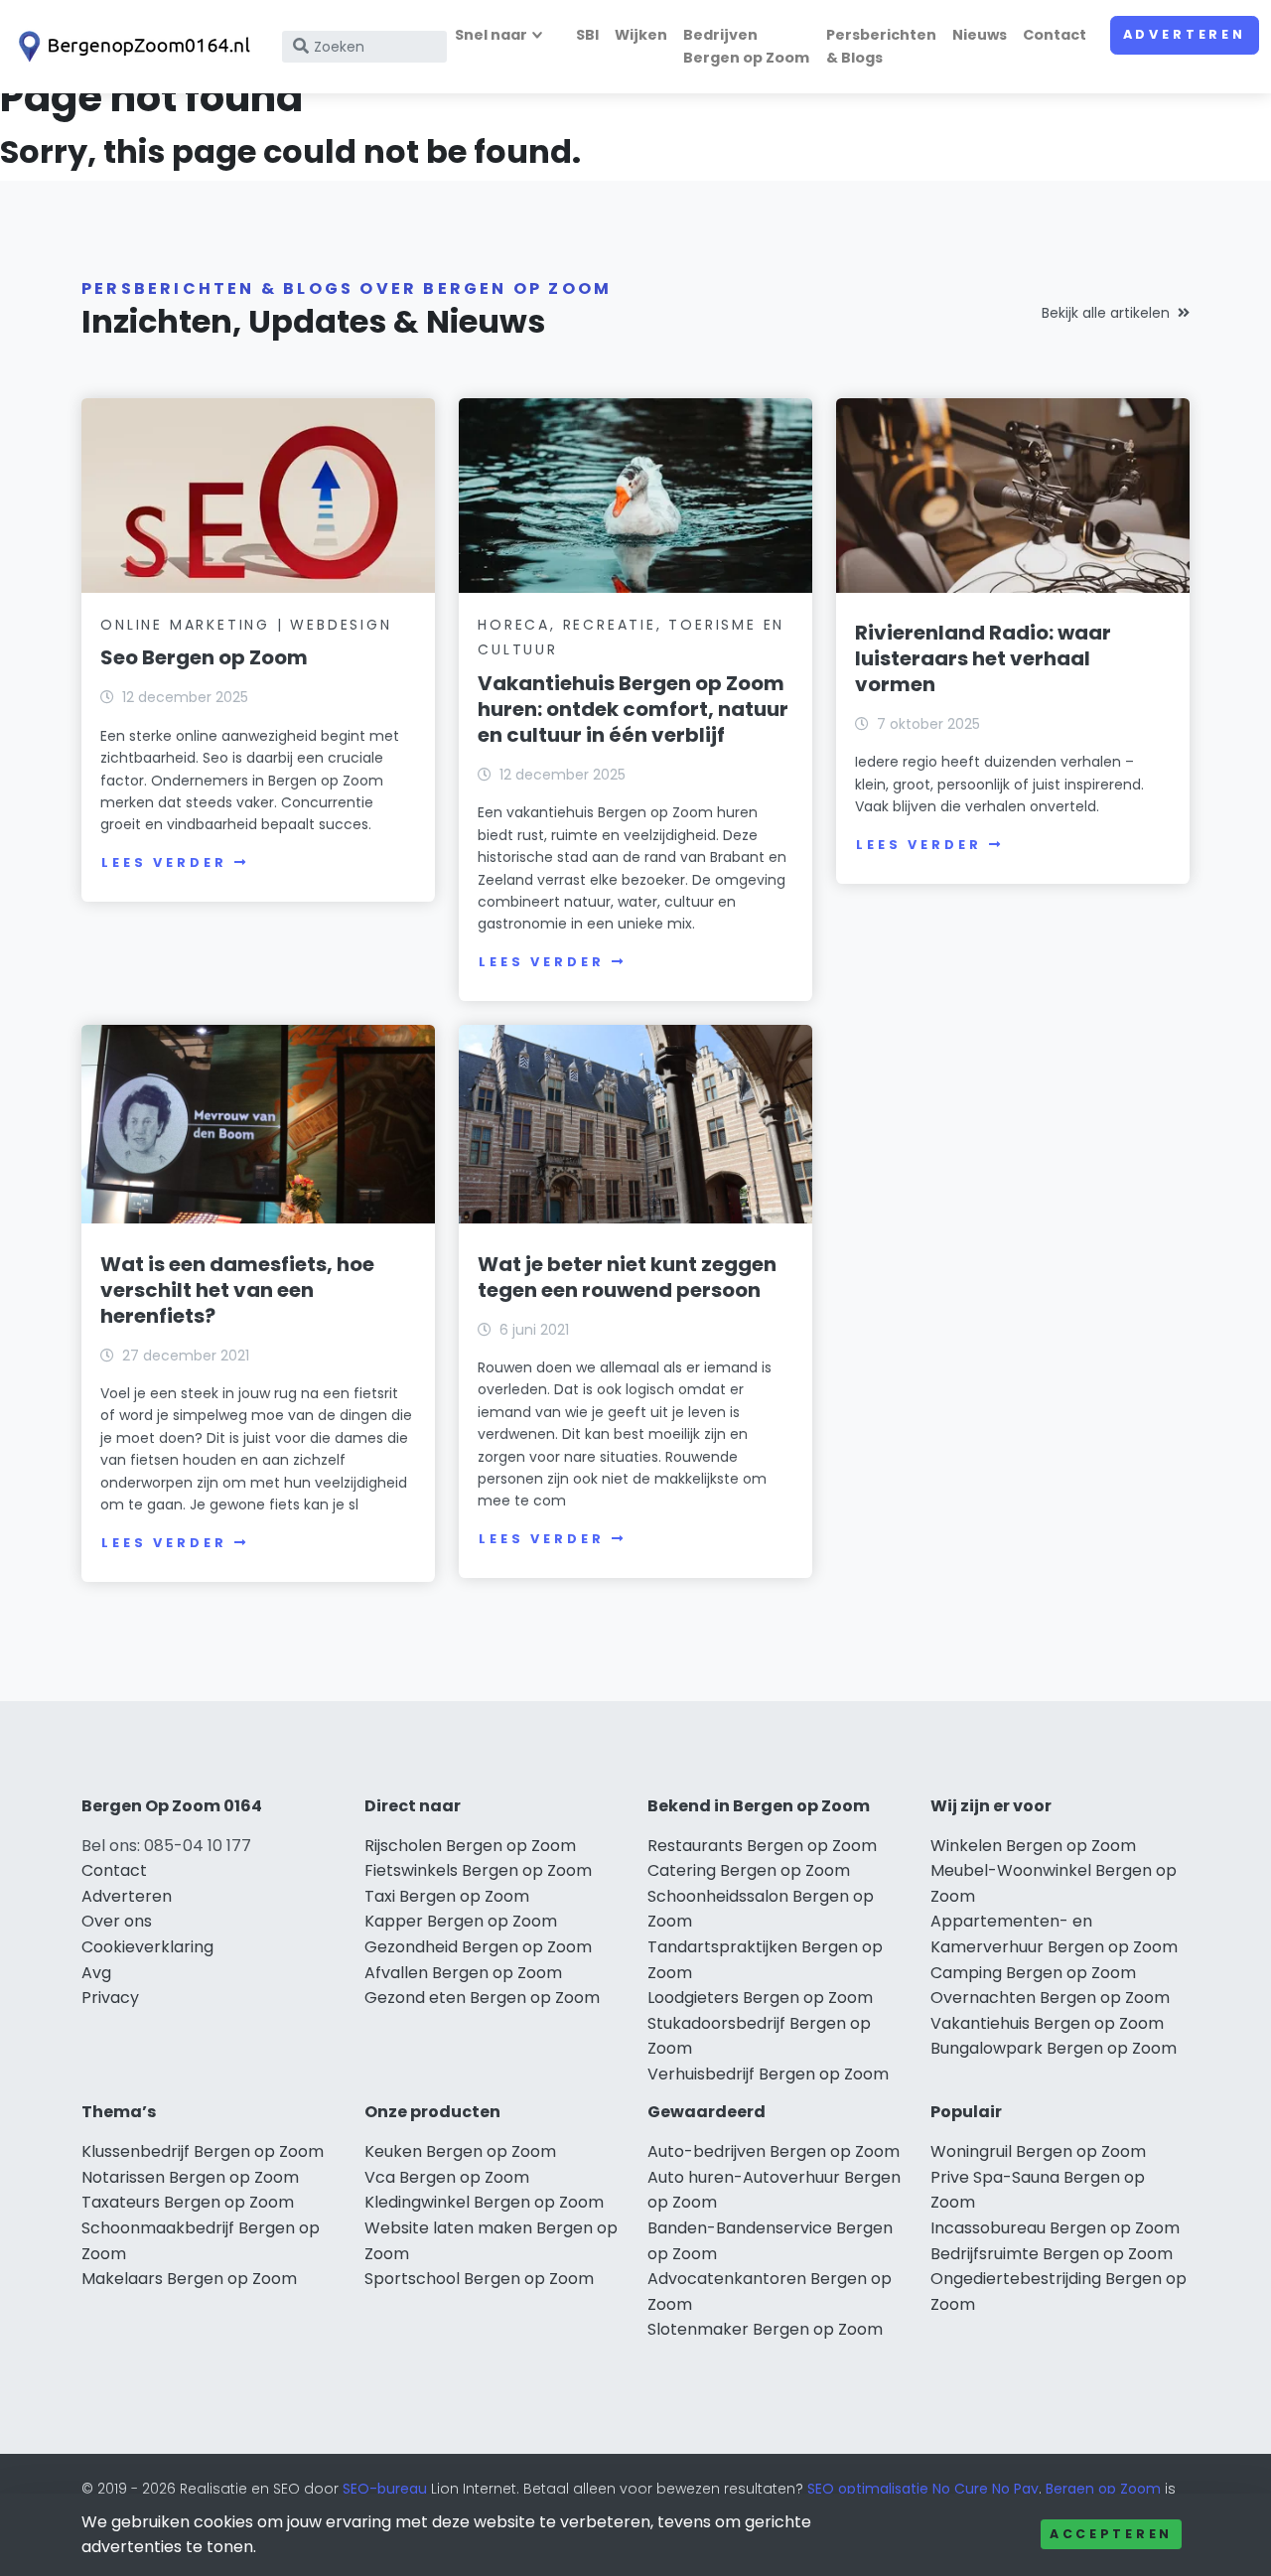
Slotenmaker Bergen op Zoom (765, 2329)
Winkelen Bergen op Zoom (1033, 1846)
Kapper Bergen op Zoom (461, 1921)
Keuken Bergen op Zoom (460, 2151)
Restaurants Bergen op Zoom (762, 1846)
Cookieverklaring (147, 1947)
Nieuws (980, 35)
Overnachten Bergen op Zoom (1050, 1998)
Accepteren (1111, 2534)
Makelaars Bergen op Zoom (189, 2279)
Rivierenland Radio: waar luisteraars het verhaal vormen (983, 658)
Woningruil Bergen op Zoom (1038, 2151)
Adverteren (1185, 34)
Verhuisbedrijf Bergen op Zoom (768, 2074)
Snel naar (491, 35)
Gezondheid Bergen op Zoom (478, 1947)
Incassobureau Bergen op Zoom (1055, 2228)
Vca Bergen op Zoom (447, 2177)
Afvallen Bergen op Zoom (463, 1973)
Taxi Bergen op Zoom (447, 1896)
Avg (96, 1973)
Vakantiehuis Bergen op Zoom (1047, 2023)
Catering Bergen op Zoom (749, 1870)
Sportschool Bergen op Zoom (479, 2279)
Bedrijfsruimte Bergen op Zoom (1052, 2254)
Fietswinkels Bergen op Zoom (478, 1870)
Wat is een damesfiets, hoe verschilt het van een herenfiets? (237, 1290)
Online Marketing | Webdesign (246, 625)
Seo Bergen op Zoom (204, 657)
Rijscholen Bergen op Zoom (470, 1846)
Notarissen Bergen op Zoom (190, 2177)
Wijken (641, 35)
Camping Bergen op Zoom (1033, 1973)
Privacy (110, 1998)
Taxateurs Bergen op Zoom (188, 2202)
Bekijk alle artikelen (1106, 313)
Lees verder (164, 862)
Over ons (117, 1921)
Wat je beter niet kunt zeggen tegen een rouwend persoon (627, 1277)
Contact (1055, 35)
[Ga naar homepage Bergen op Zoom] (131, 47)
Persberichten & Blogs (881, 46)
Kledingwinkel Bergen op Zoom (484, 2202)
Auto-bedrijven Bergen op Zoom (774, 2151)
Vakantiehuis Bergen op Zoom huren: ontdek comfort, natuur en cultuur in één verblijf (633, 709)
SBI (587, 35)
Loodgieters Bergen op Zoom (760, 1998)
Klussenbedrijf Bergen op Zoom (203, 2151)
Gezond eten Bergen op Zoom (482, 1998)
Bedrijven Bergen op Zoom (746, 46)
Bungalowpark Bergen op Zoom (1054, 2048)
